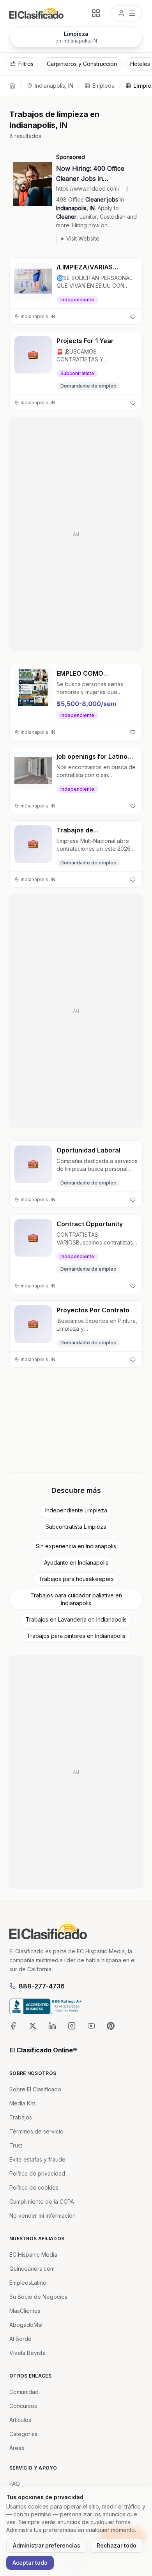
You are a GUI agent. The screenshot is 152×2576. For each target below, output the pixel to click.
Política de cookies (34, 2187)
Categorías (23, 2434)
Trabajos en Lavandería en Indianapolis (76, 1619)
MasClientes (25, 2311)
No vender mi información (42, 2216)
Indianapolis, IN (54, 86)
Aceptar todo (30, 2563)
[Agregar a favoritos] (133, 317)
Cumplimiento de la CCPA (42, 2202)
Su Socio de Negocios (38, 2297)
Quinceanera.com (32, 2269)
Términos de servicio (36, 2131)
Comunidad (24, 2392)
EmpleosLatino (28, 2283)
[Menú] (127, 13)
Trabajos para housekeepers (76, 1579)
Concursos (23, 2406)
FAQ (15, 2484)
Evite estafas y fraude (37, 2159)
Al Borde (20, 2339)
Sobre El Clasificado (35, 2089)
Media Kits (23, 2103)
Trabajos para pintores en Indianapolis (76, 1636)
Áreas (17, 2448)
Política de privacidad (37, 2173)
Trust (16, 2145)
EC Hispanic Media (33, 2255)
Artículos (20, 2420)
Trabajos (21, 2117)
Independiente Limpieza (76, 1510)
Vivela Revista (27, 2353)
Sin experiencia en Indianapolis (76, 1546)
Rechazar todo (117, 2545)
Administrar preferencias (47, 2545)
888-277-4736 (42, 1986)
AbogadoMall (27, 2325)
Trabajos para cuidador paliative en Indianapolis (76, 1599)
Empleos (103, 86)
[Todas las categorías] (96, 13)
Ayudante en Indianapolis (76, 1562)
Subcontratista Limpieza (76, 1527)
